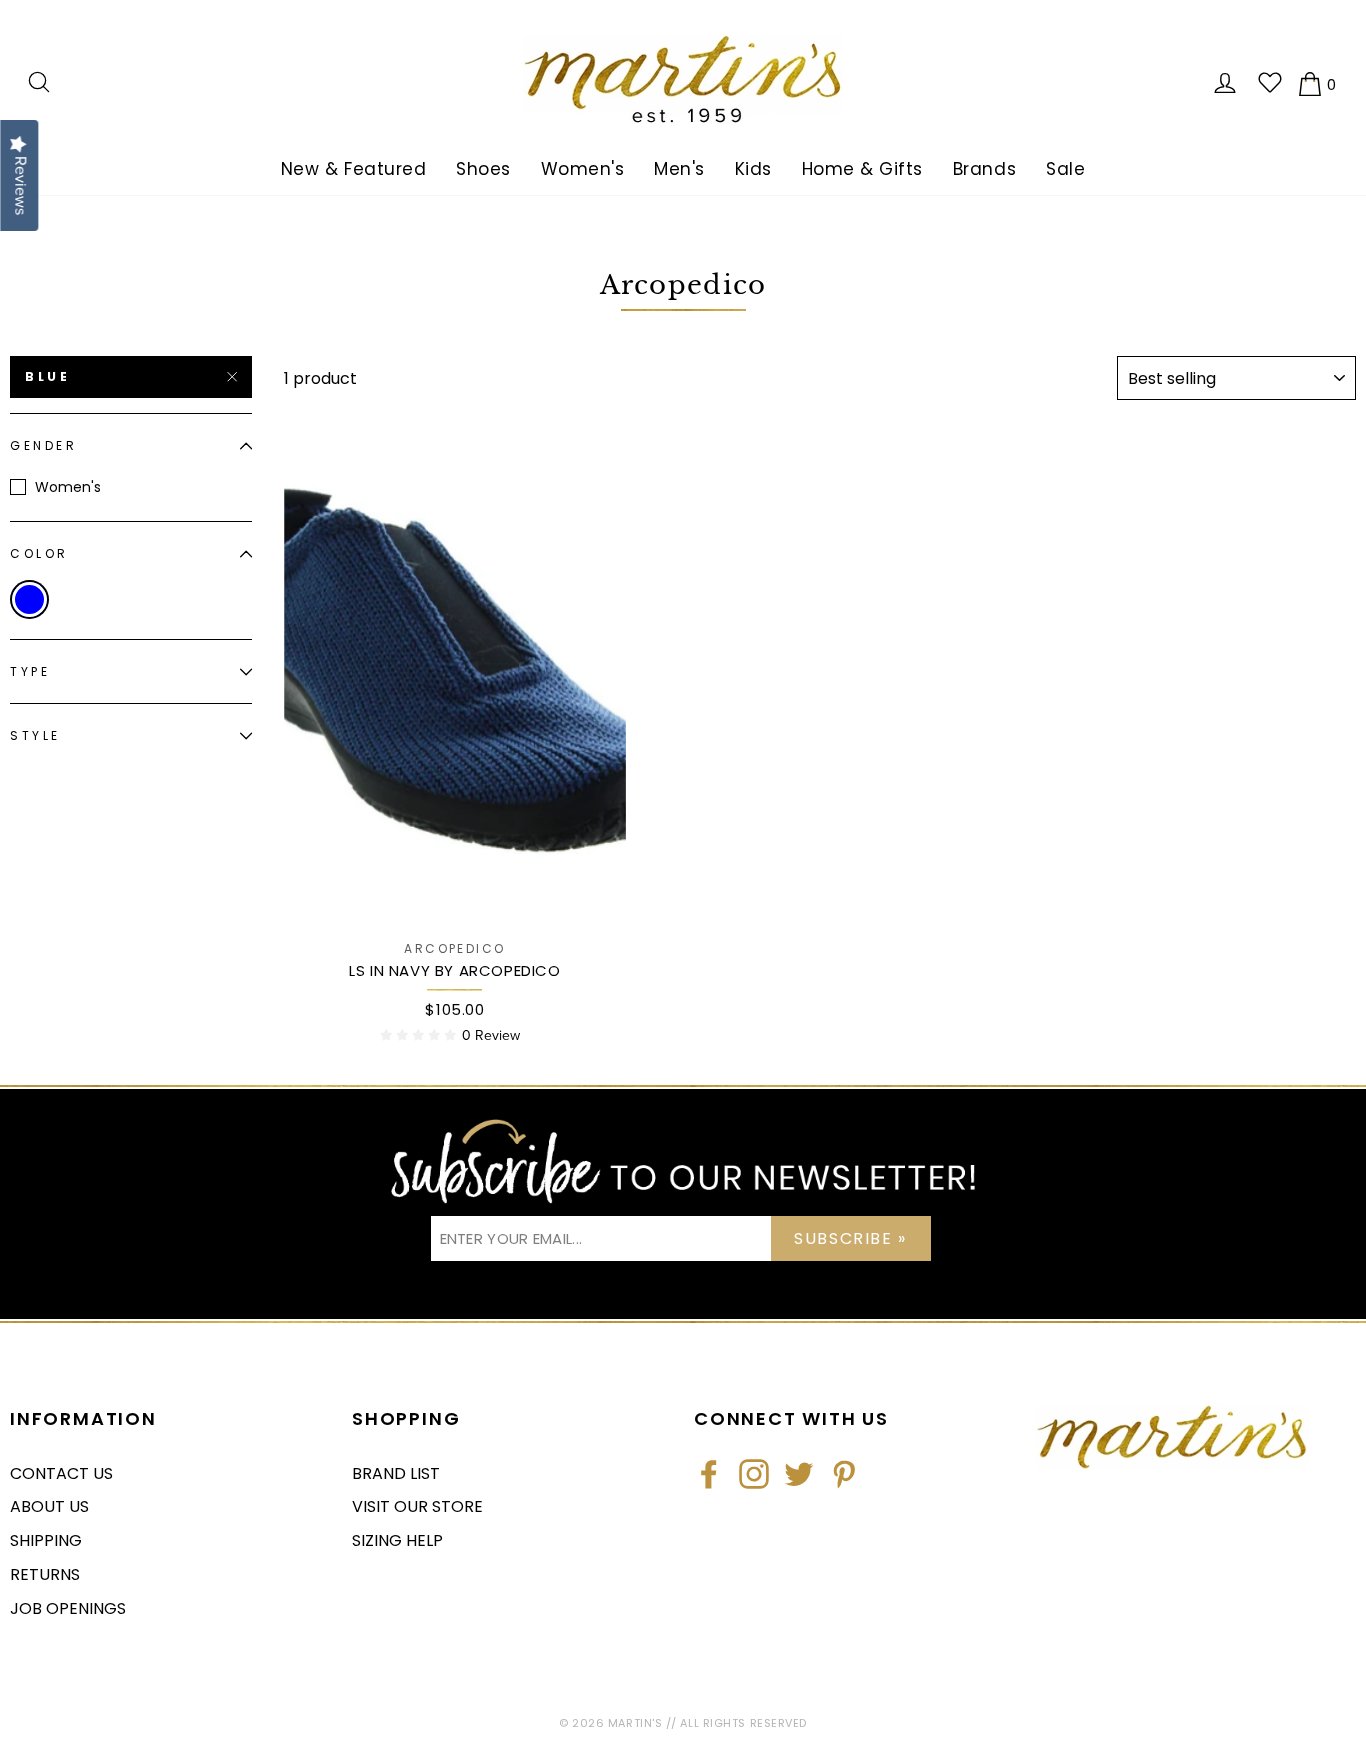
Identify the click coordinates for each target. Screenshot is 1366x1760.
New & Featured (353, 169)
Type (30, 671)
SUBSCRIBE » (850, 1238)
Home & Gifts (862, 169)
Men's (679, 169)
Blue (47, 376)
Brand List (396, 1473)
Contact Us (61, 1473)
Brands (984, 169)
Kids (753, 169)
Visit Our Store (417, 1506)
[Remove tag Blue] (29, 599)
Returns (45, 1574)
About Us (49, 1506)
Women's (583, 169)
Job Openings (68, 1608)
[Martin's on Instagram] (754, 1474)
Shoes (483, 169)
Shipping (46, 1540)
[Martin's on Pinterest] (844, 1474)
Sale (1065, 169)
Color (39, 553)
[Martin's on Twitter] (799, 1474)
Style (35, 736)
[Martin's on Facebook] (709, 1474)
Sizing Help (397, 1540)
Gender (44, 446)
